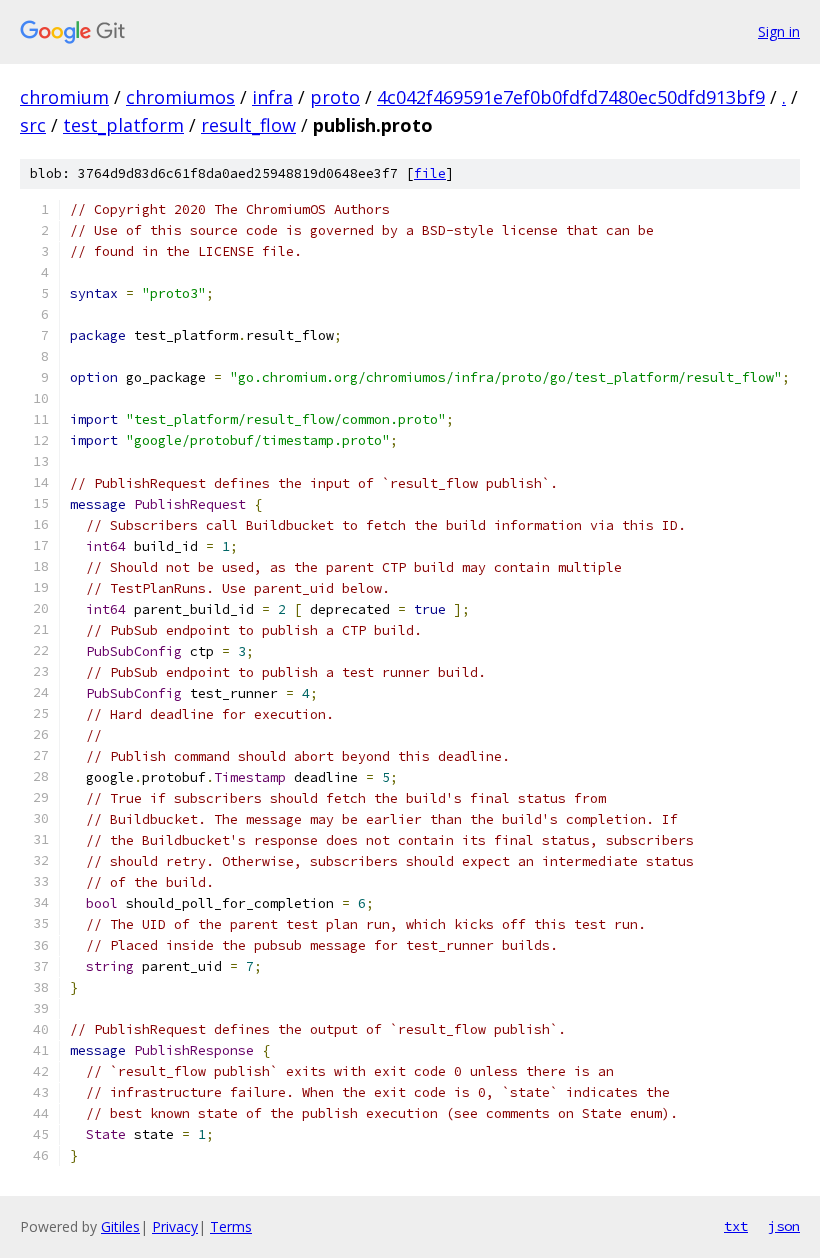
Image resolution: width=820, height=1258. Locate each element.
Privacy (175, 1226)
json (784, 1226)
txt (736, 1226)
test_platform (123, 125)
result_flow (248, 125)
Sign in (779, 31)
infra (272, 97)
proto (335, 97)
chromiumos (180, 97)
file (430, 173)
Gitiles (120, 1226)
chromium (64, 97)
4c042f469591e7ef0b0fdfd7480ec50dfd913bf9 (571, 97)
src (33, 125)
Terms (231, 1226)
